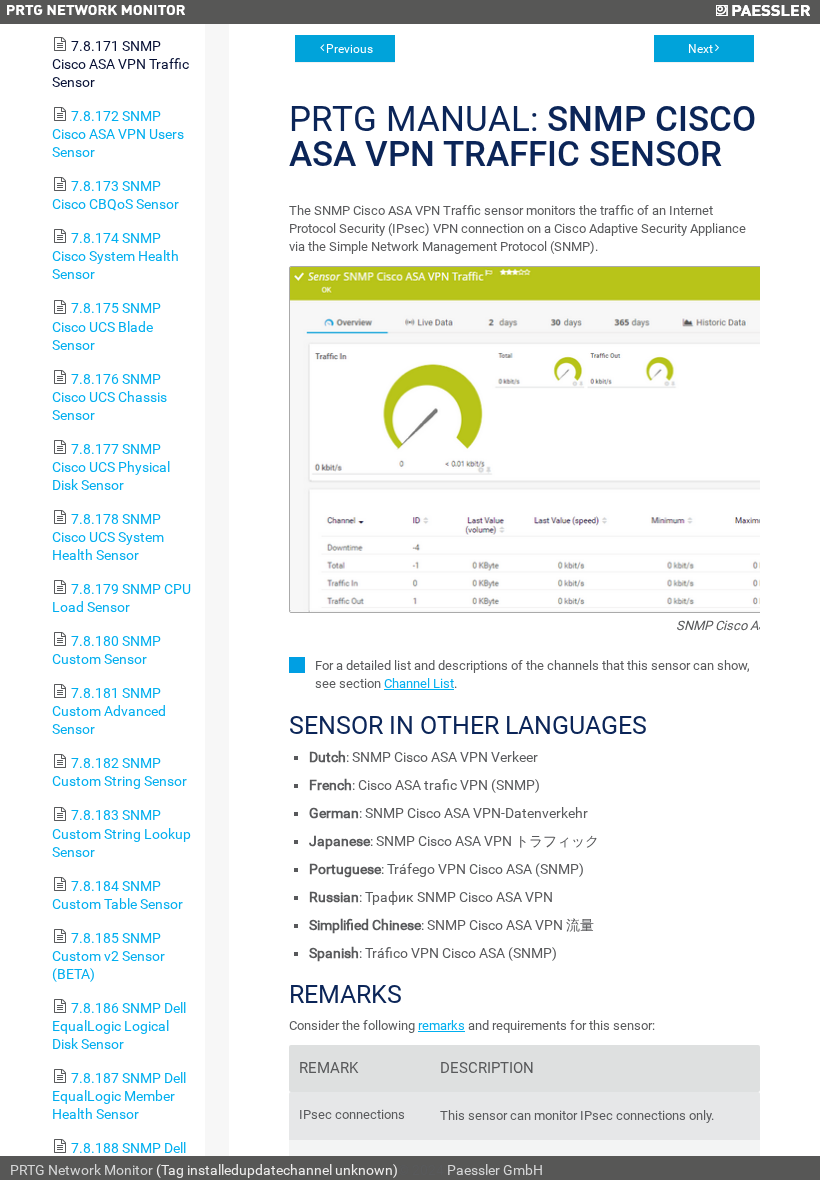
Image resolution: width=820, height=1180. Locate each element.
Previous (349, 49)
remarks (441, 1025)
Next (700, 49)
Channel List (419, 683)
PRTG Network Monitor (81, 1170)
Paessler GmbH (495, 1170)
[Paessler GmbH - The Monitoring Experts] (762, 12)
